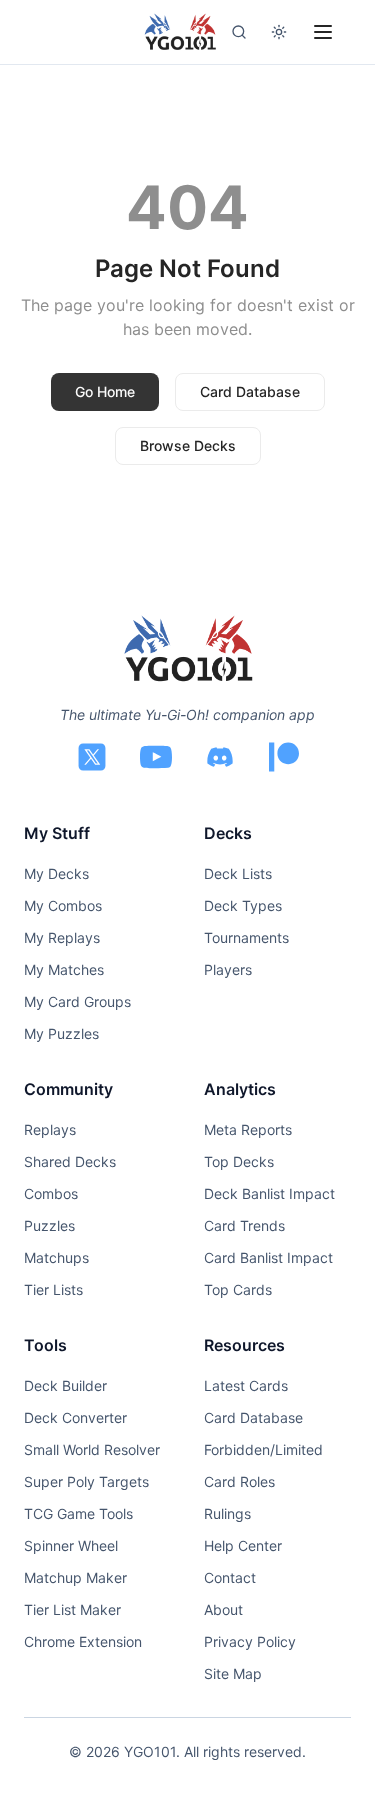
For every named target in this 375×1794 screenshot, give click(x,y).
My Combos (63, 905)
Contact (230, 1577)
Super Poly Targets (86, 1481)
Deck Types (243, 905)
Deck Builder (65, 1385)
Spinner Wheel (71, 1545)
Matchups (56, 1257)
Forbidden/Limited (263, 1449)
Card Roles (239, 1481)
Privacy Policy (250, 1641)
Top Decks (239, 1161)
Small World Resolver (92, 1449)
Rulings (227, 1513)
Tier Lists (53, 1289)
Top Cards (238, 1289)
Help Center (243, 1545)
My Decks (56, 873)
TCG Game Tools (78, 1513)
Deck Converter (75, 1417)
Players (228, 969)
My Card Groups (77, 1001)
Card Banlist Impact (268, 1257)
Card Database (250, 391)
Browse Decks (188, 445)
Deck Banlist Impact (269, 1193)
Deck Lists (238, 873)
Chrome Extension (83, 1641)
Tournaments (246, 937)
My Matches (64, 969)
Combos (51, 1193)
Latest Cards (246, 1385)
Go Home (105, 391)
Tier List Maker (72, 1609)
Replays (50, 1129)
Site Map (233, 1673)
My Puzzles (61, 1033)
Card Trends (244, 1225)
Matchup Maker (75, 1577)
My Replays (62, 937)
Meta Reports (248, 1129)
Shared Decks (70, 1161)
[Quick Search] (239, 32)
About (223, 1609)
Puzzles (49, 1225)
